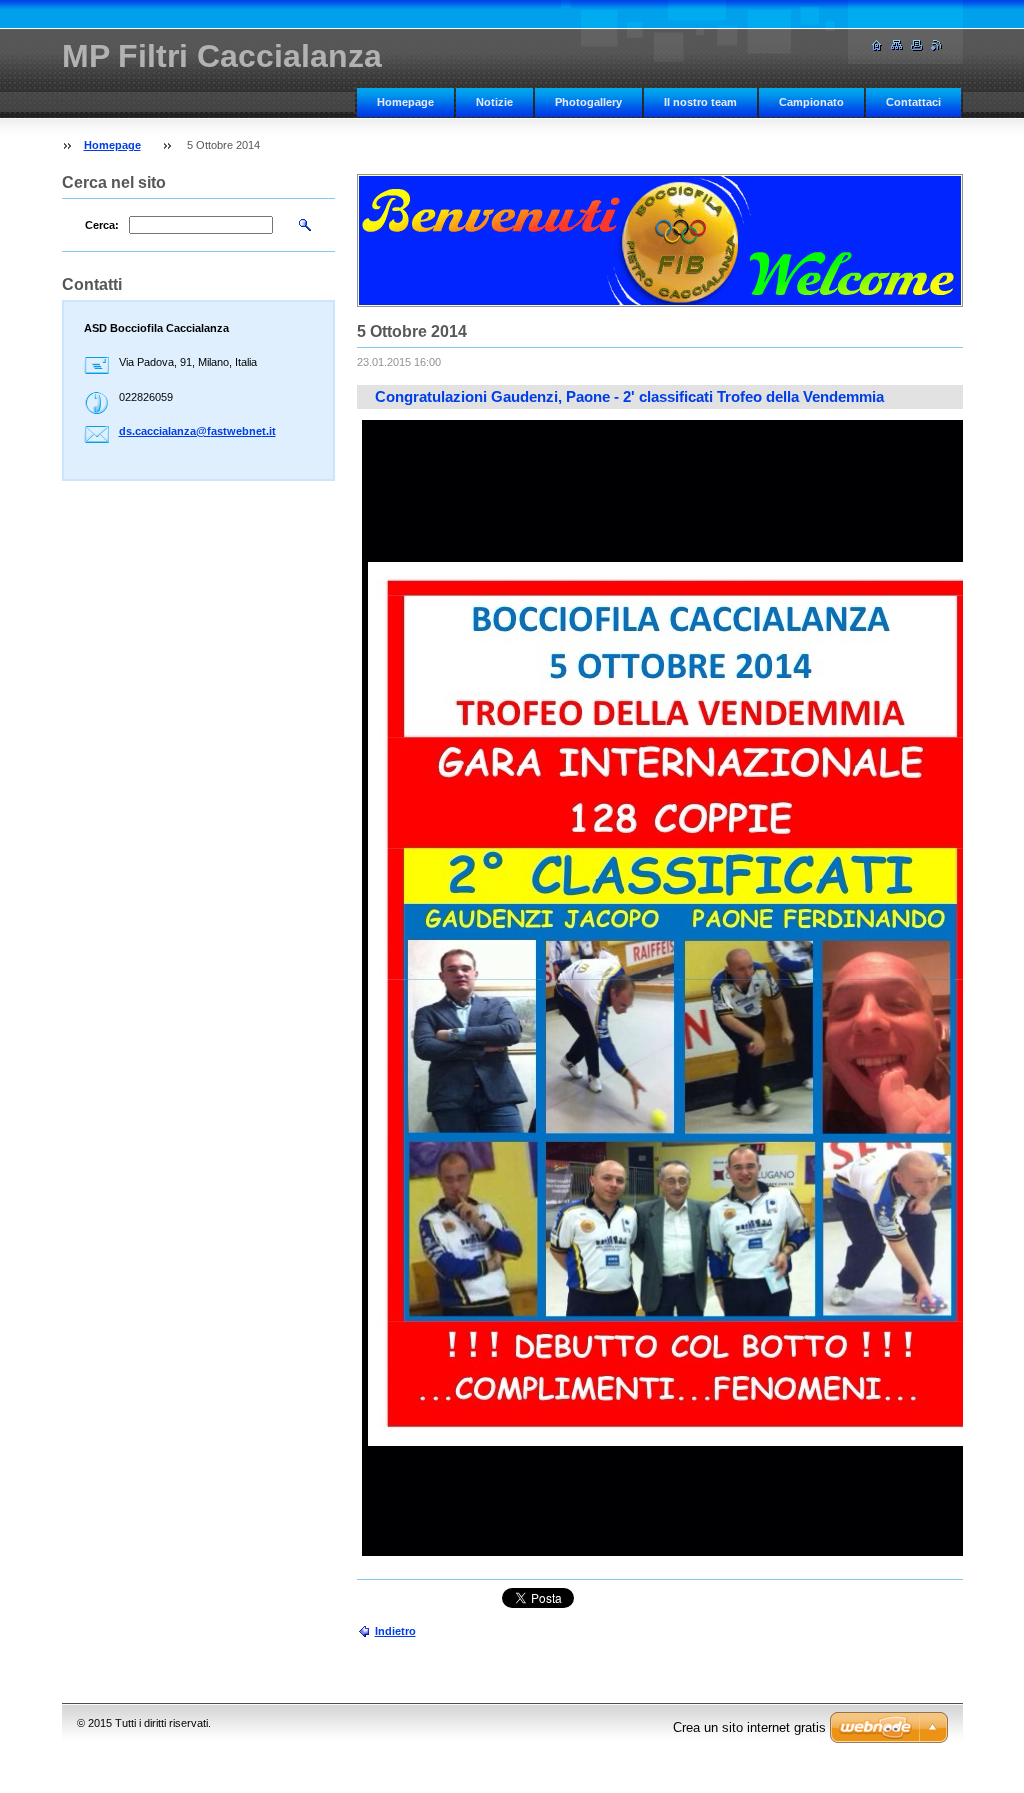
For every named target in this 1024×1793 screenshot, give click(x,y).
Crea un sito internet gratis (749, 1727)
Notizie (494, 102)
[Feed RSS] (937, 45)
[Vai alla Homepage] (877, 45)
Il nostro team (700, 102)
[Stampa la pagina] (917, 45)
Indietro (395, 1631)
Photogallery (588, 102)
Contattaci (913, 102)
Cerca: (102, 225)
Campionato (811, 102)
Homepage (405, 102)
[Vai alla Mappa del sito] (897, 45)
